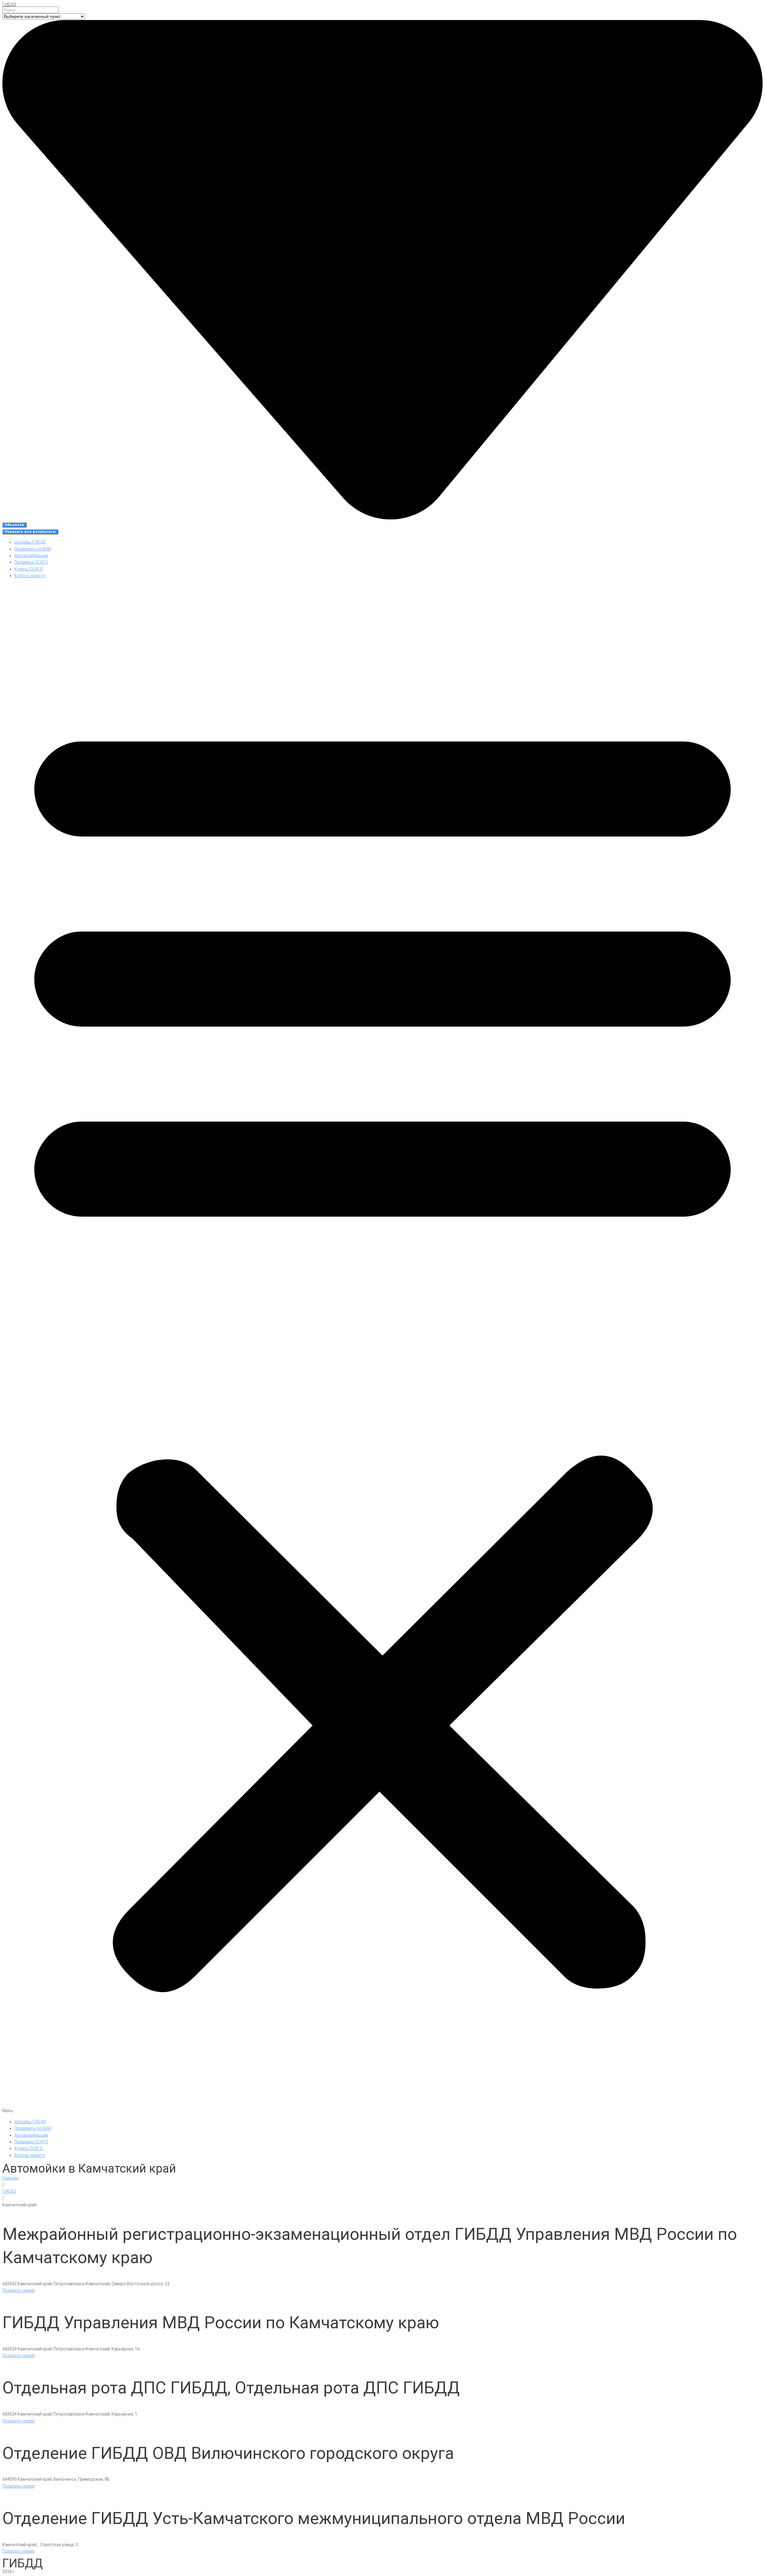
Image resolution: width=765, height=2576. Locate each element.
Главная (10, 2178)
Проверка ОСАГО (31, 562)
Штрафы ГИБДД (30, 542)
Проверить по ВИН (33, 549)
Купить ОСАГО (29, 569)
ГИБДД (9, 4)
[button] (382, 1349)
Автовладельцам (31, 556)
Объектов (14, 525)
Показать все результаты (30, 532)
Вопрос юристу (30, 576)
